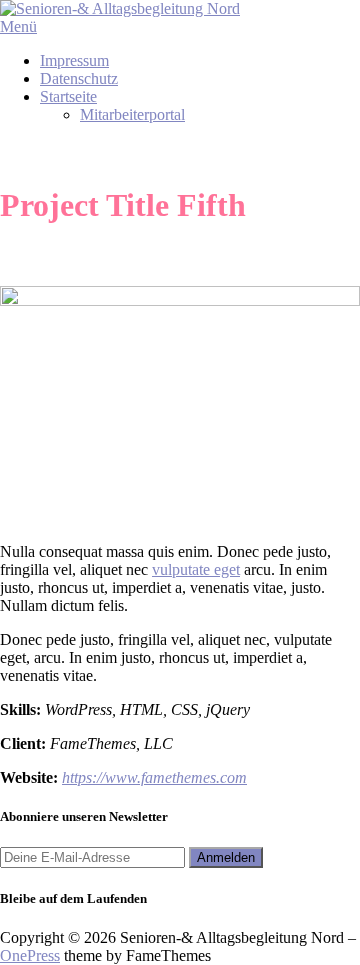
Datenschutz (79, 78)
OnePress (30, 955)
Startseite (68, 96)
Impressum (74, 60)
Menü (18, 26)
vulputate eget (196, 569)
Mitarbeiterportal (132, 114)
